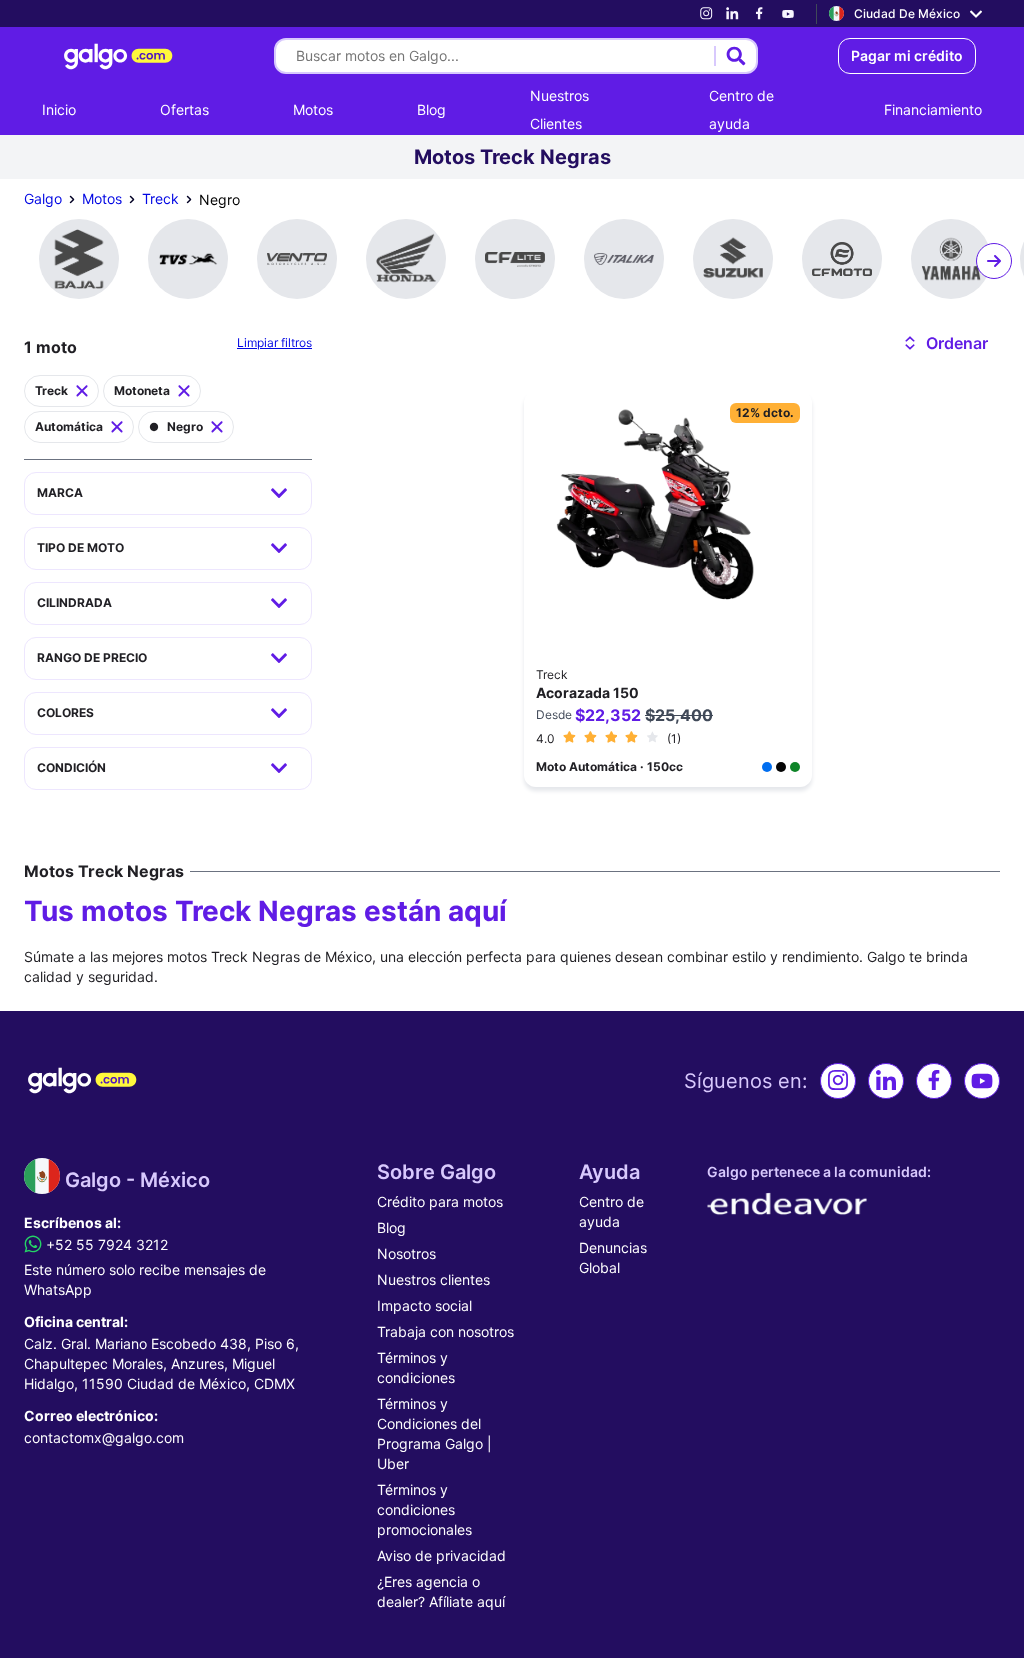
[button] (944, 343)
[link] (706, 13)
